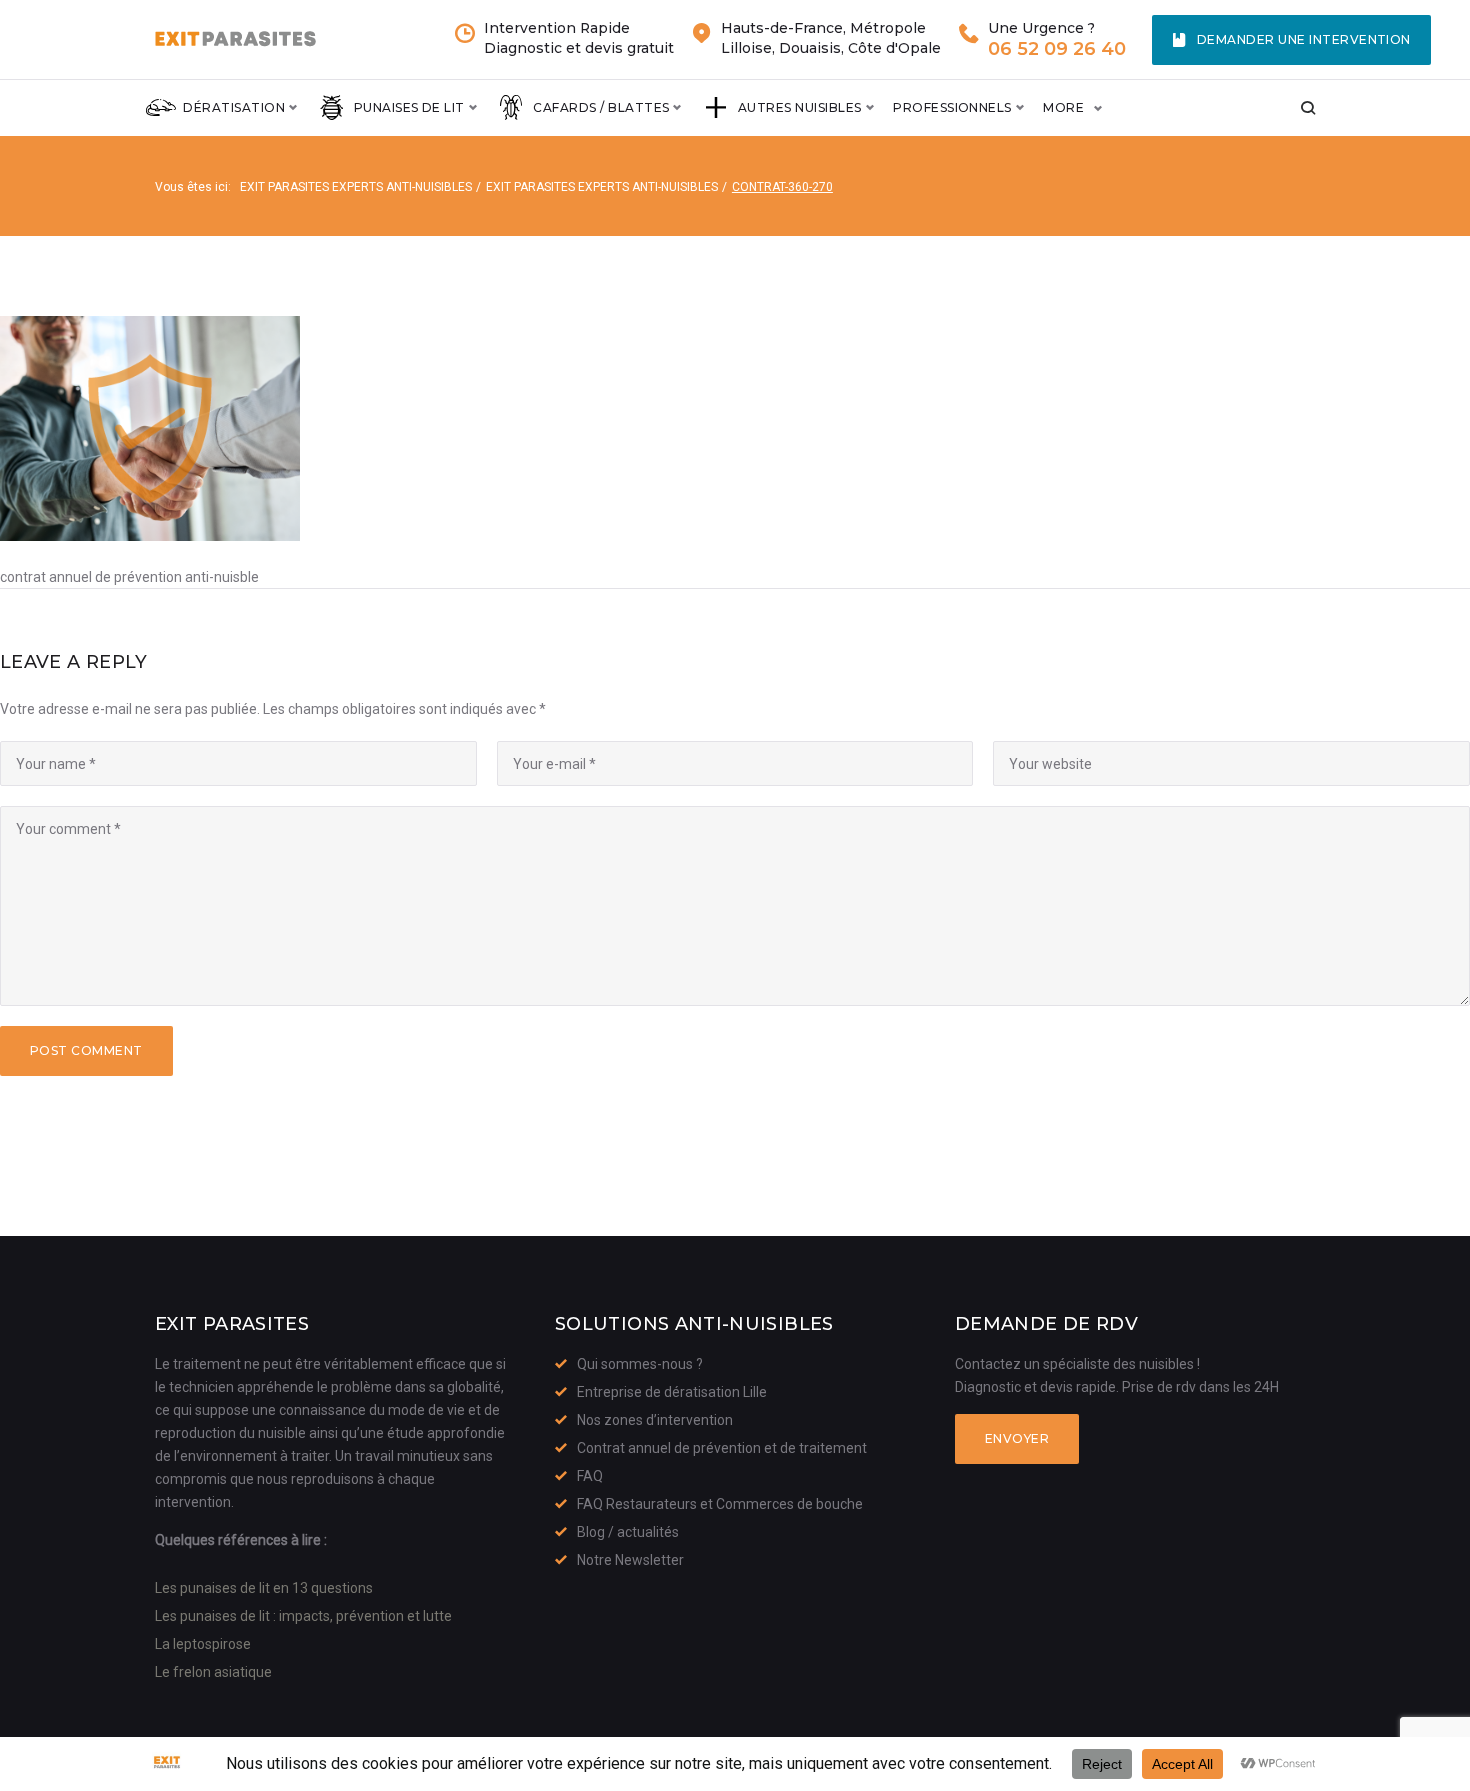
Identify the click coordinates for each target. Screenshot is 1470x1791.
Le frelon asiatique (213, 1672)
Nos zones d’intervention (655, 1420)
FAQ (590, 1476)
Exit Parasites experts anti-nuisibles (356, 187)
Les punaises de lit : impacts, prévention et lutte (303, 1616)
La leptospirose (203, 1644)
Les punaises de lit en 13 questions (264, 1588)
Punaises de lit (409, 107)
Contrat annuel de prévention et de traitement (722, 1448)
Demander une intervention (1304, 39)
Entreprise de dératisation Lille (672, 1392)
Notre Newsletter (630, 1560)
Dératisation (234, 107)
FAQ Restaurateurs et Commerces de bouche (720, 1504)
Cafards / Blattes (601, 107)
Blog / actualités (628, 1532)
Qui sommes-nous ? (640, 1364)
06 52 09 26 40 (1057, 49)
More (1063, 107)
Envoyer (1017, 1438)
